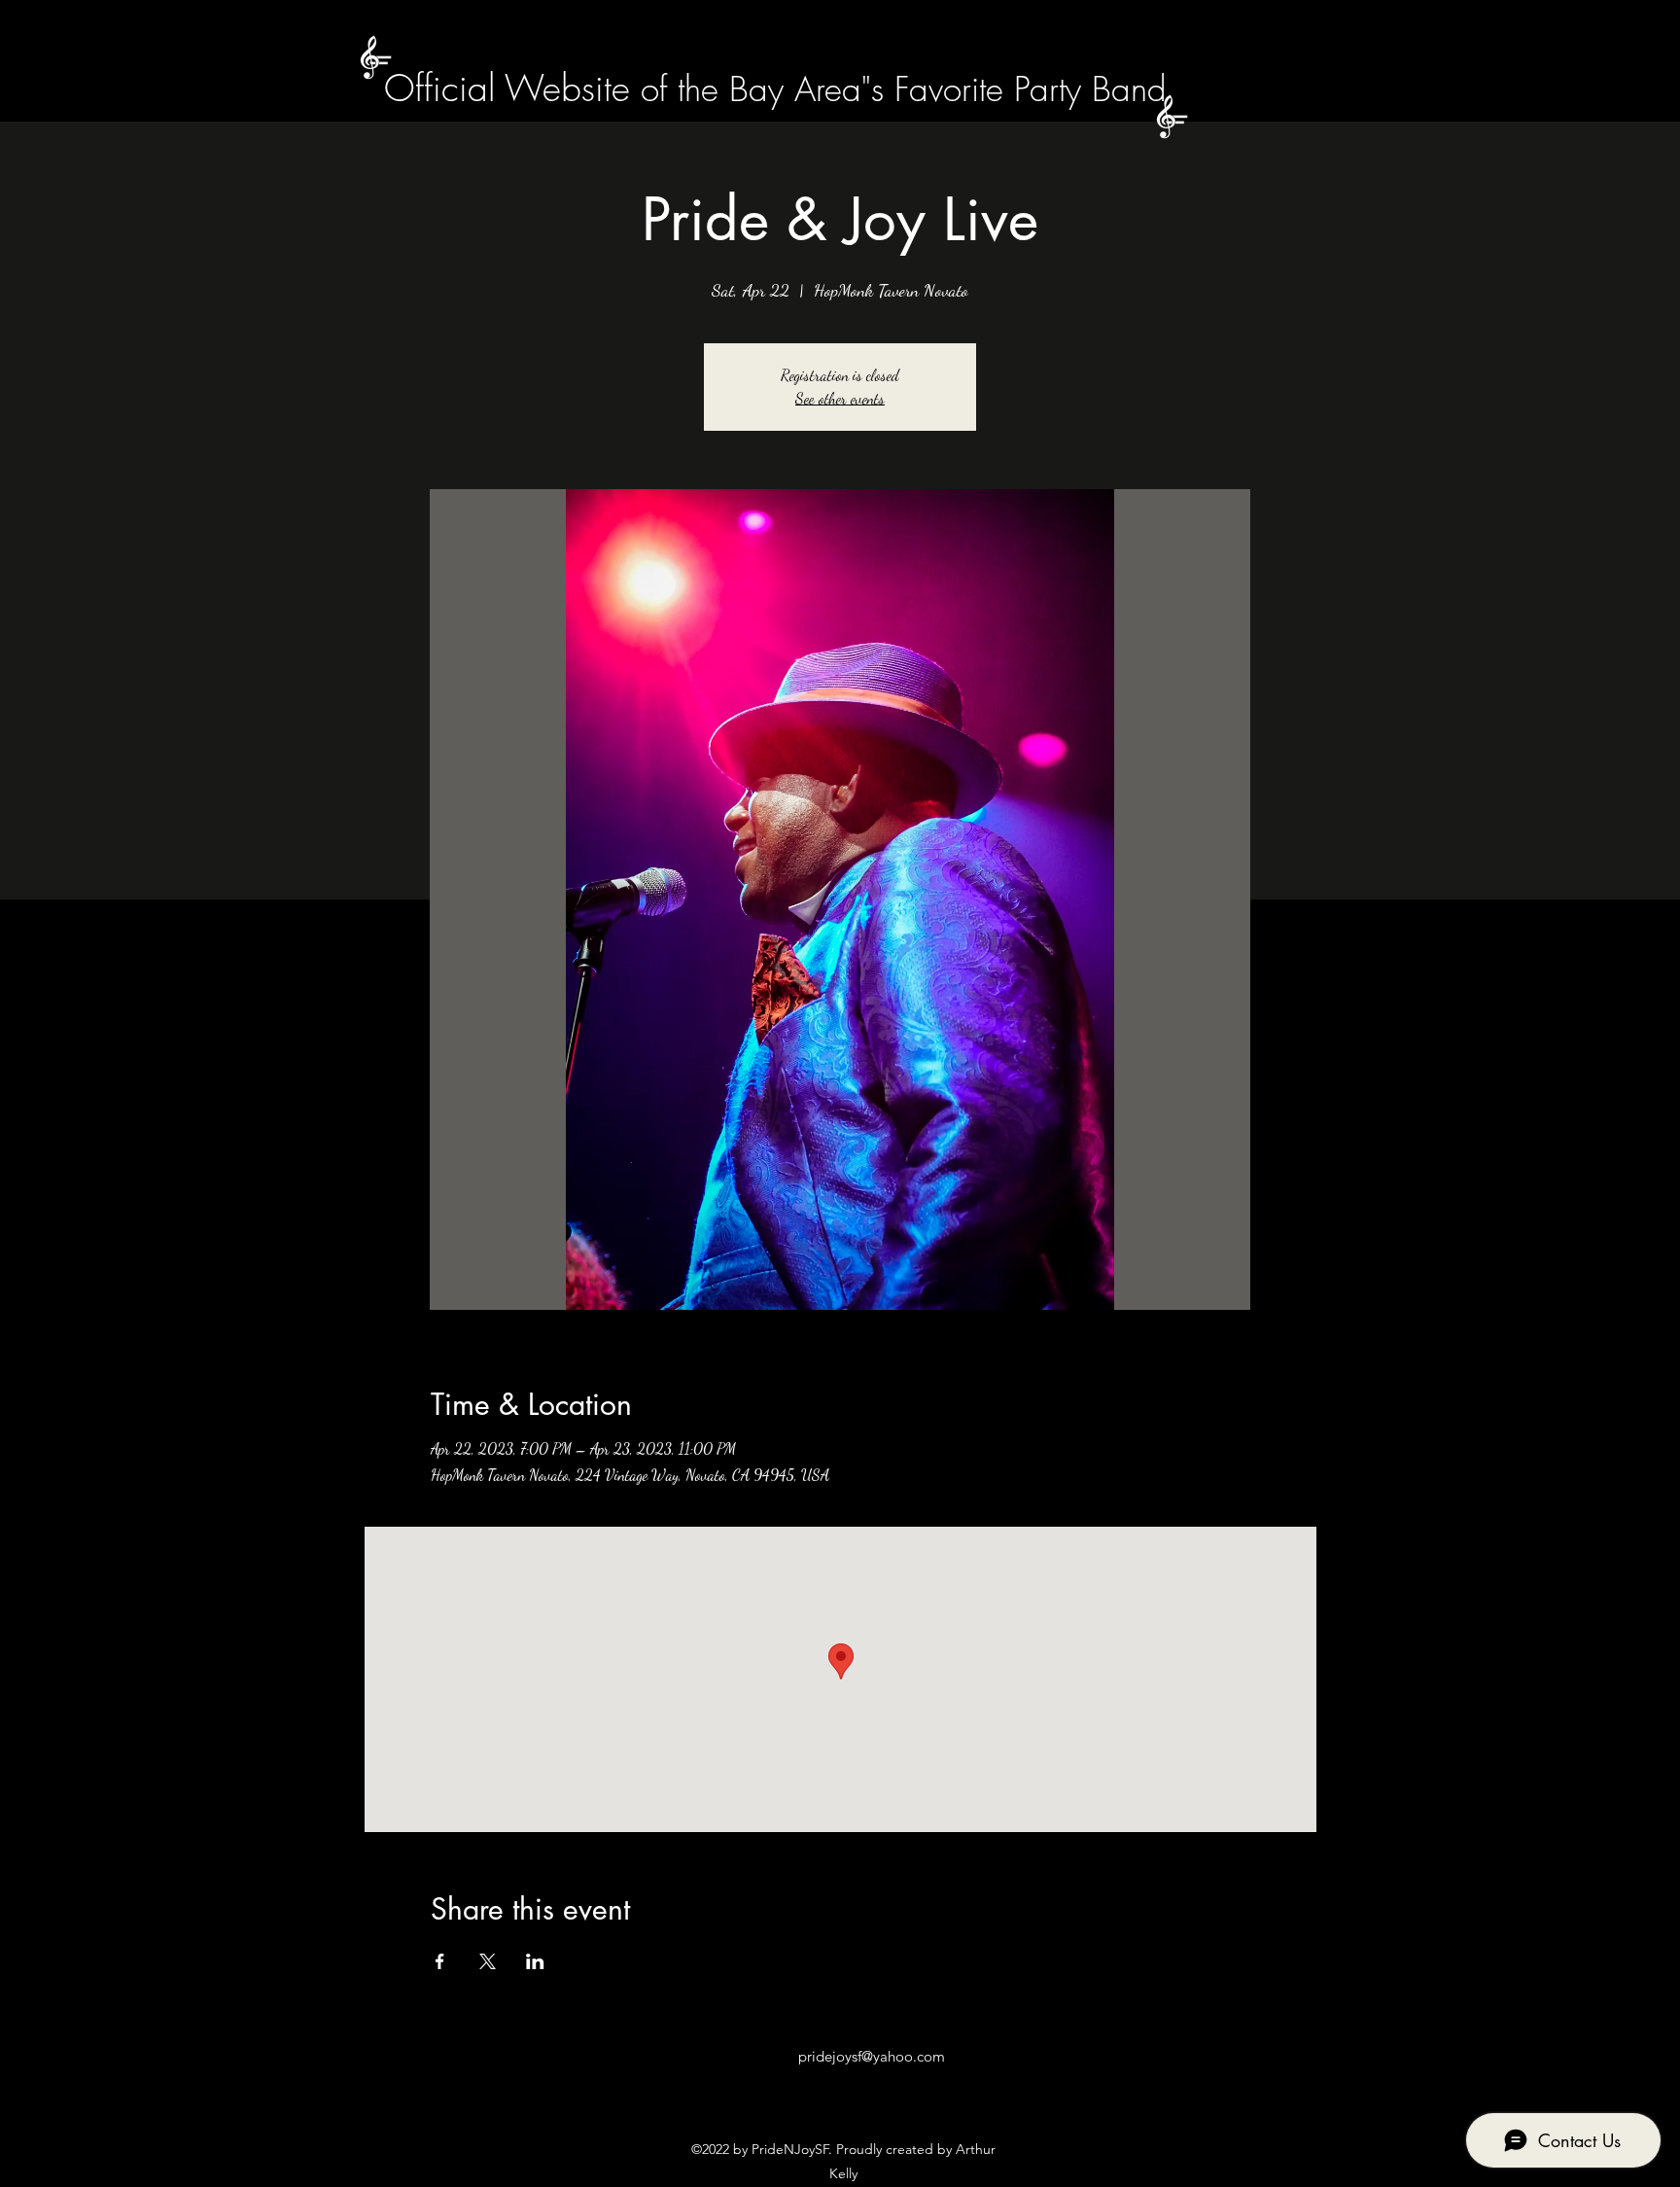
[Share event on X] (488, 1961)
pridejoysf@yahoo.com (872, 2056)
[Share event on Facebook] (440, 1961)
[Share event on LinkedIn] (535, 1961)
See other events (840, 398)
